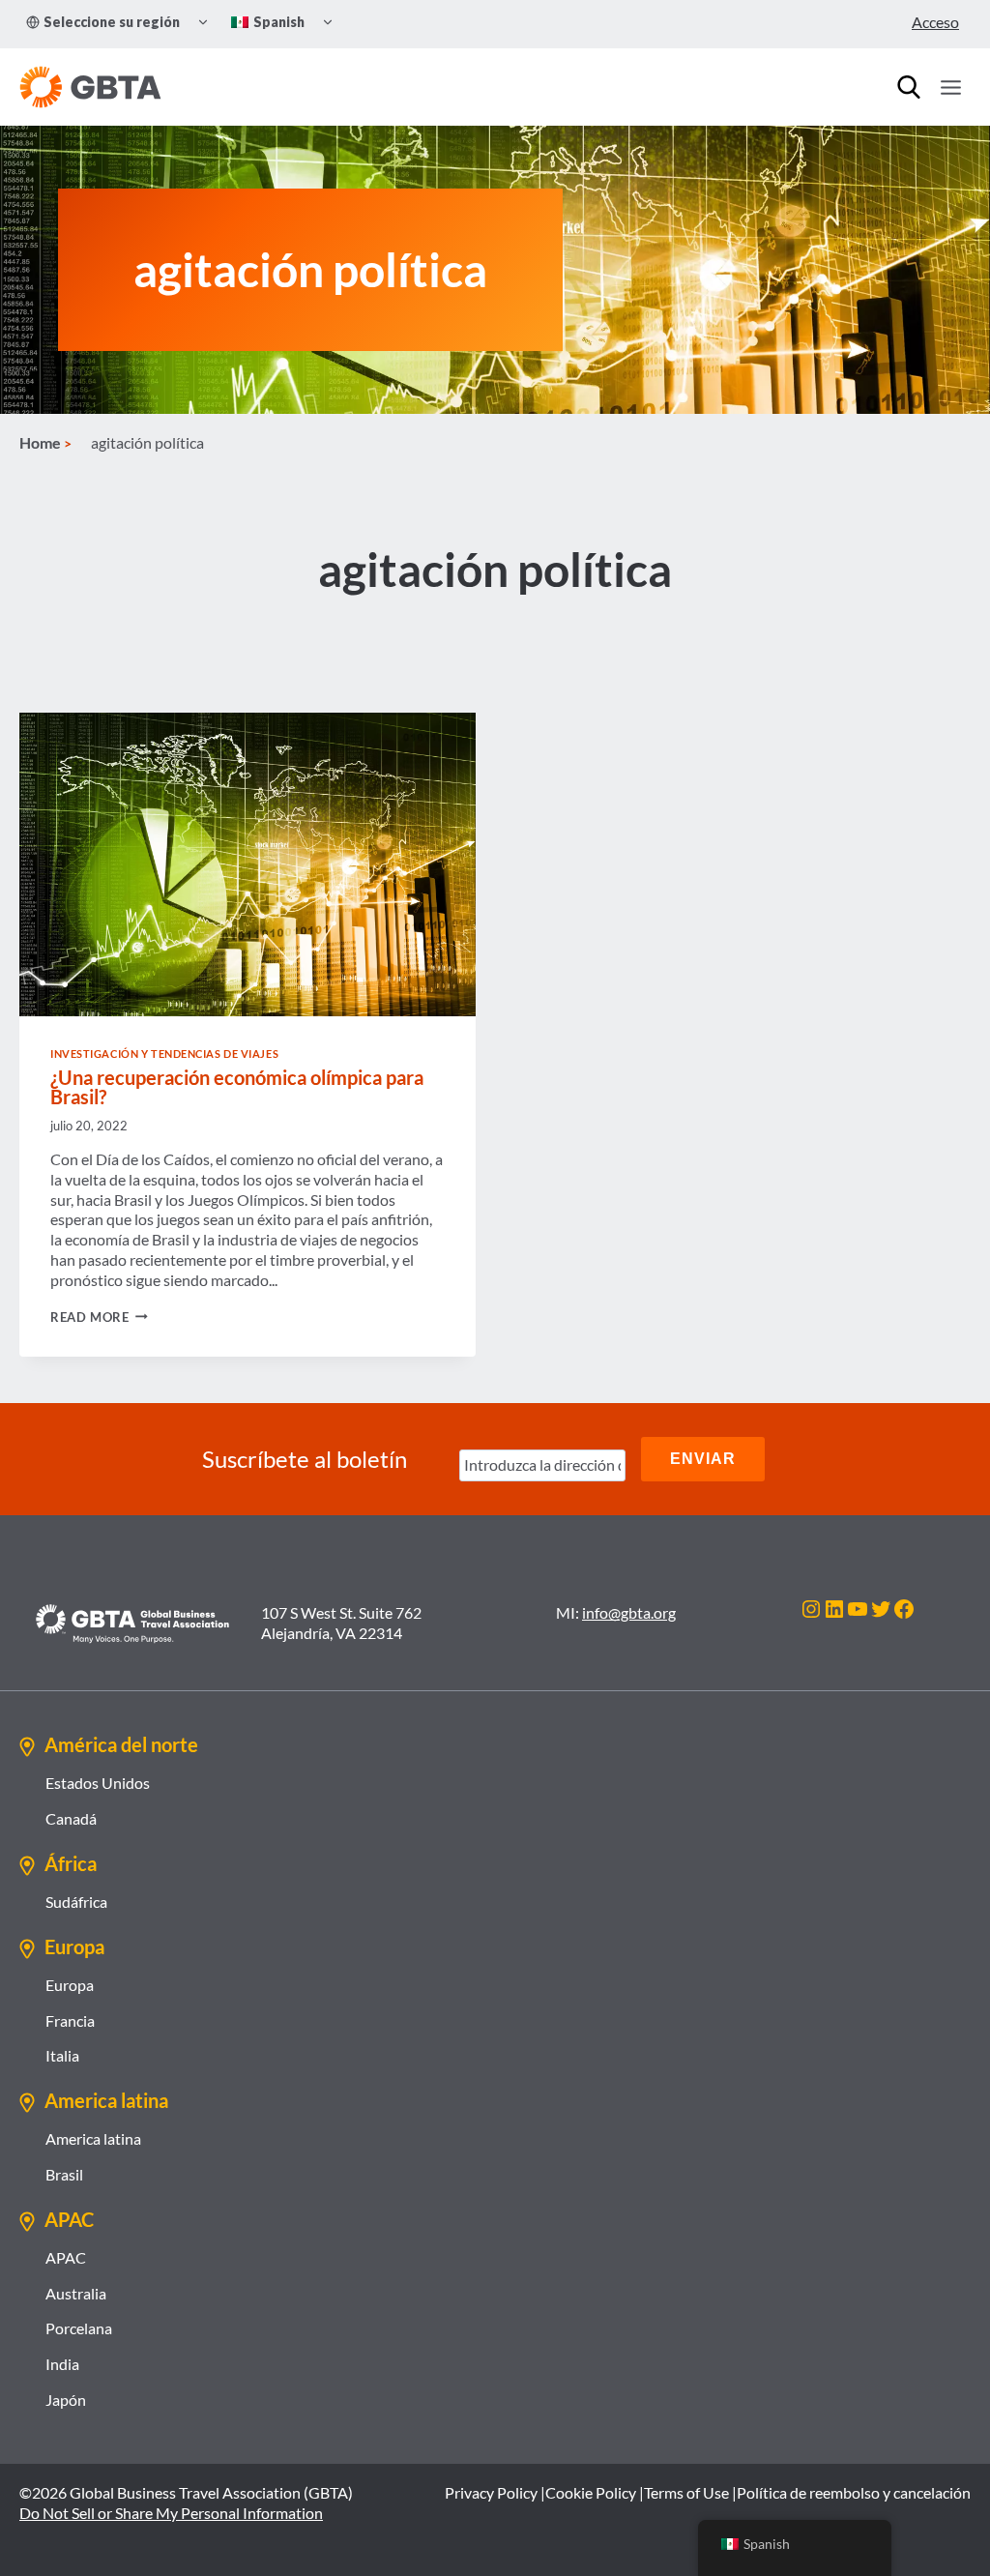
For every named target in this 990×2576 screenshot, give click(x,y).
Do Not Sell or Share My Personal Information (171, 2513)
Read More (99, 1317)
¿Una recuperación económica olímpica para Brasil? (237, 1087)
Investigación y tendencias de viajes (164, 1054)
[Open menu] (950, 87)
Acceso (935, 22)
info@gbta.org (629, 1612)
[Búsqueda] (909, 87)
